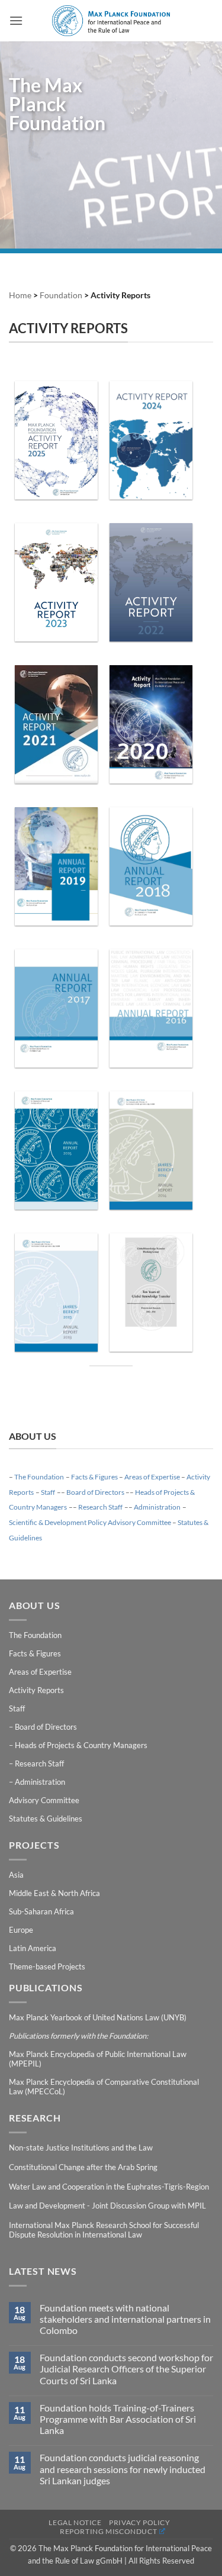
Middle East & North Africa (54, 1893)
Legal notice (75, 2522)
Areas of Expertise (152, 1477)
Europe (21, 1930)
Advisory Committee (44, 1800)
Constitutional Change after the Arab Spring (83, 2167)
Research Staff (100, 1507)
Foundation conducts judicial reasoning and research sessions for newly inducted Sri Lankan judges (123, 2469)
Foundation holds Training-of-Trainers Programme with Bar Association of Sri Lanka (118, 2419)
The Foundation (39, 1477)
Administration (157, 1507)
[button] (16, 20)
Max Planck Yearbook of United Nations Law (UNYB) (98, 2017)
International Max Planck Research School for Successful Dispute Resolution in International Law (104, 2230)
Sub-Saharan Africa (41, 1911)
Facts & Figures (94, 1477)
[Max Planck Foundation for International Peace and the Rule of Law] (111, 21)
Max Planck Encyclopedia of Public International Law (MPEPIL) (98, 2059)
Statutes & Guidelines (46, 1819)
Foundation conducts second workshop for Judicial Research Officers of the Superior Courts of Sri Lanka (126, 2369)
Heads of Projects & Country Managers (81, 1745)
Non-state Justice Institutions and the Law (81, 2148)
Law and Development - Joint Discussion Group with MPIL (107, 2206)
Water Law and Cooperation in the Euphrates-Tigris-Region (109, 2187)
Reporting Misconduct (108, 2531)
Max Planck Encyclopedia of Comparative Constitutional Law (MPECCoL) (104, 2087)
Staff (48, 1492)
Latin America (33, 1948)
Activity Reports (36, 1690)
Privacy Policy (140, 2522)
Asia (16, 1875)
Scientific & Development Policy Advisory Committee (90, 1522)
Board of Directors (95, 1492)
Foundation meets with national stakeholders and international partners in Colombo (125, 2319)
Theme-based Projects (47, 1966)
